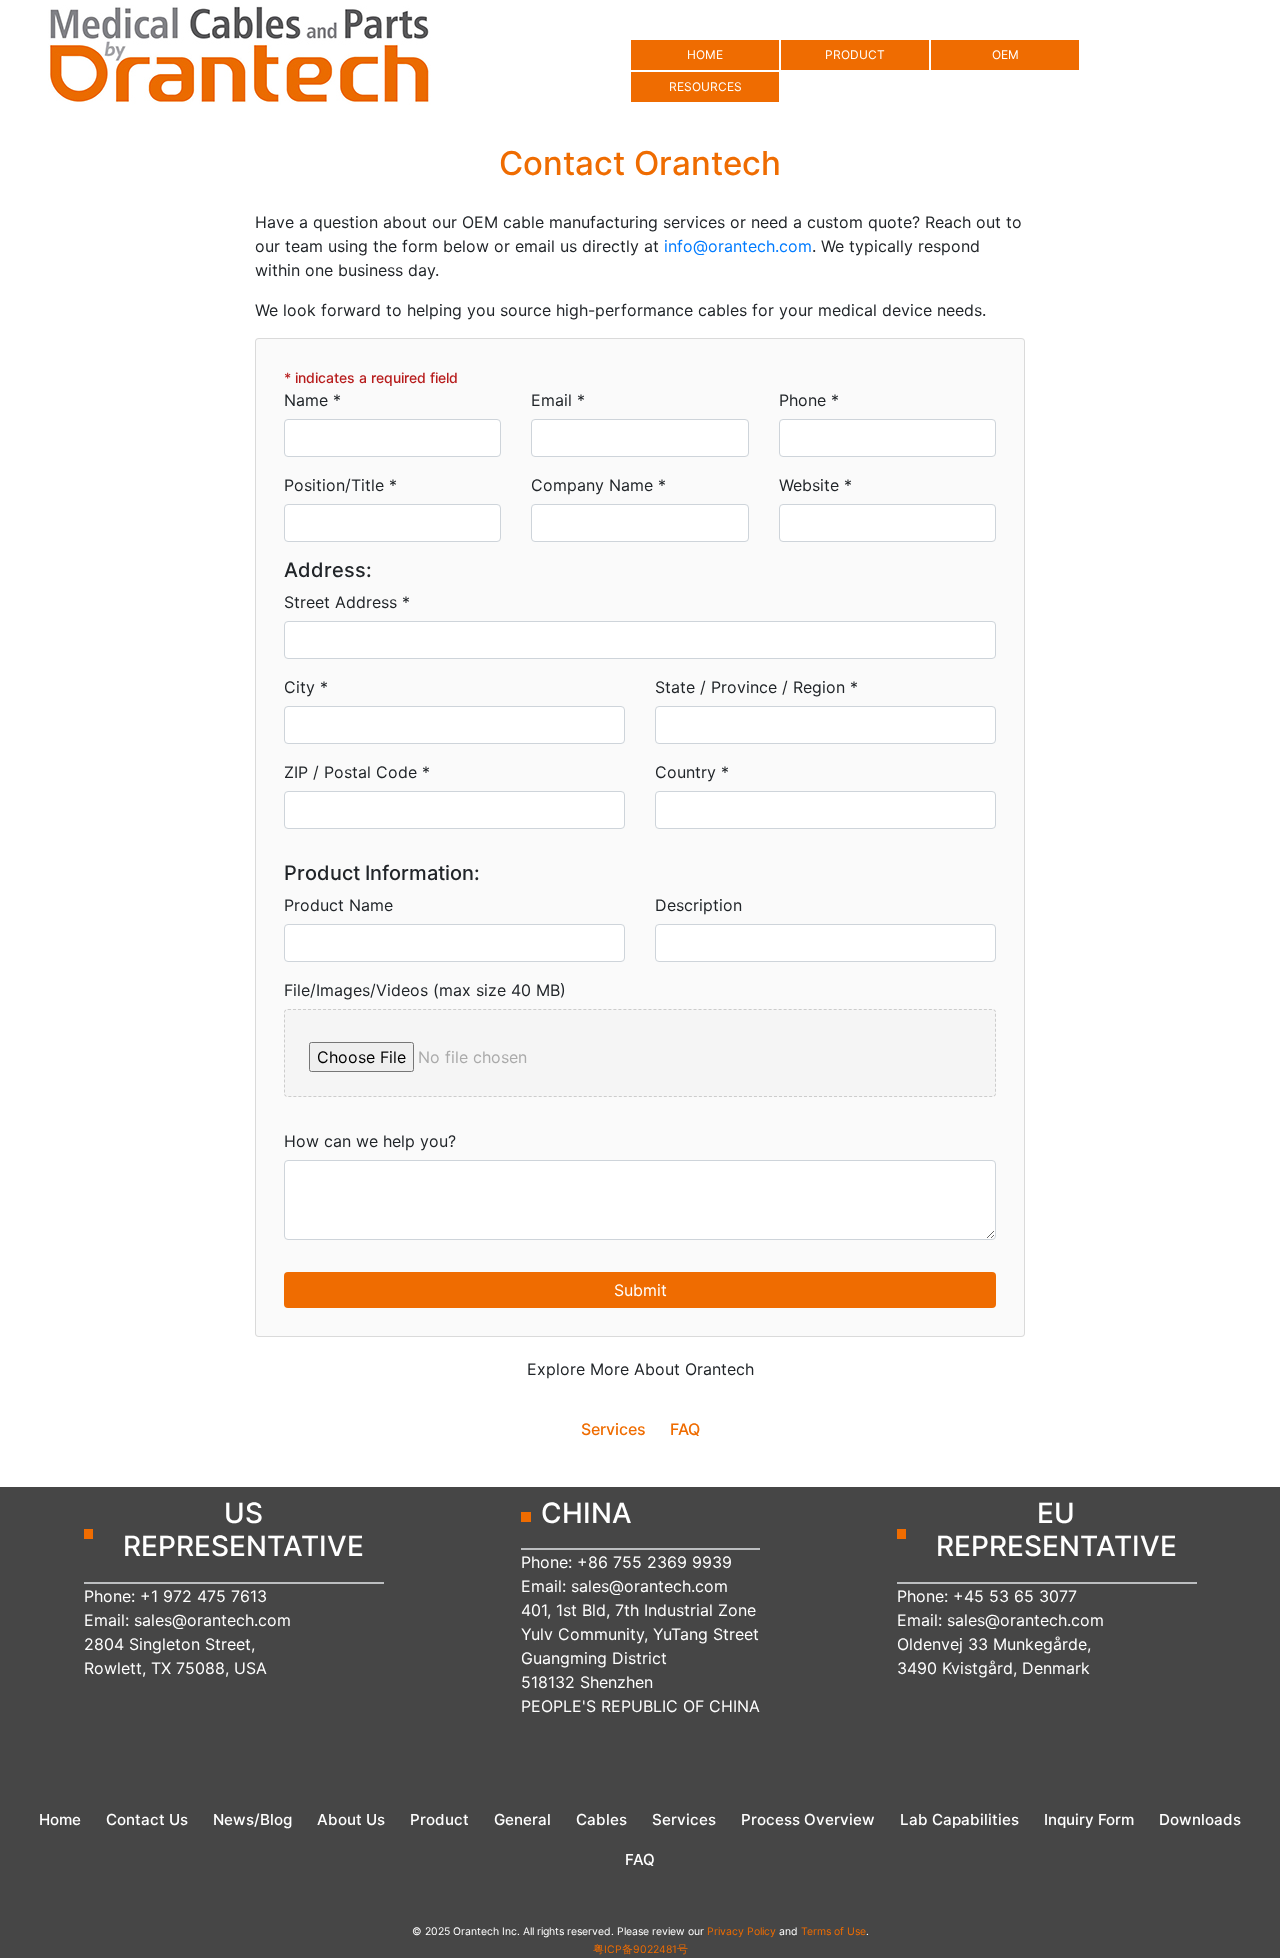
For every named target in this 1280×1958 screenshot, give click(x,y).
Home (60, 1819)
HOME (705, 54)
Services (613, 1429)
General (522, 1819)
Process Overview (808, 1819)
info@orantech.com (738, 246)
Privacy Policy (741, 1931)
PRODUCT (855, 54)
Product (439, 1819)
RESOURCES (705, 86)
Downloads (1200, 1819)
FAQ (685, 1429)
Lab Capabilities (959, 1819)
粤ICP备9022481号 (640, 1949)
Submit (640, 1290)
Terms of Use (833, 1931)
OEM (1005, 54)
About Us (351, 1819)
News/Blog (252, 1819)
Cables (601, 1819)
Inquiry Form (1089, 1819)
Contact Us (147, 1819)
